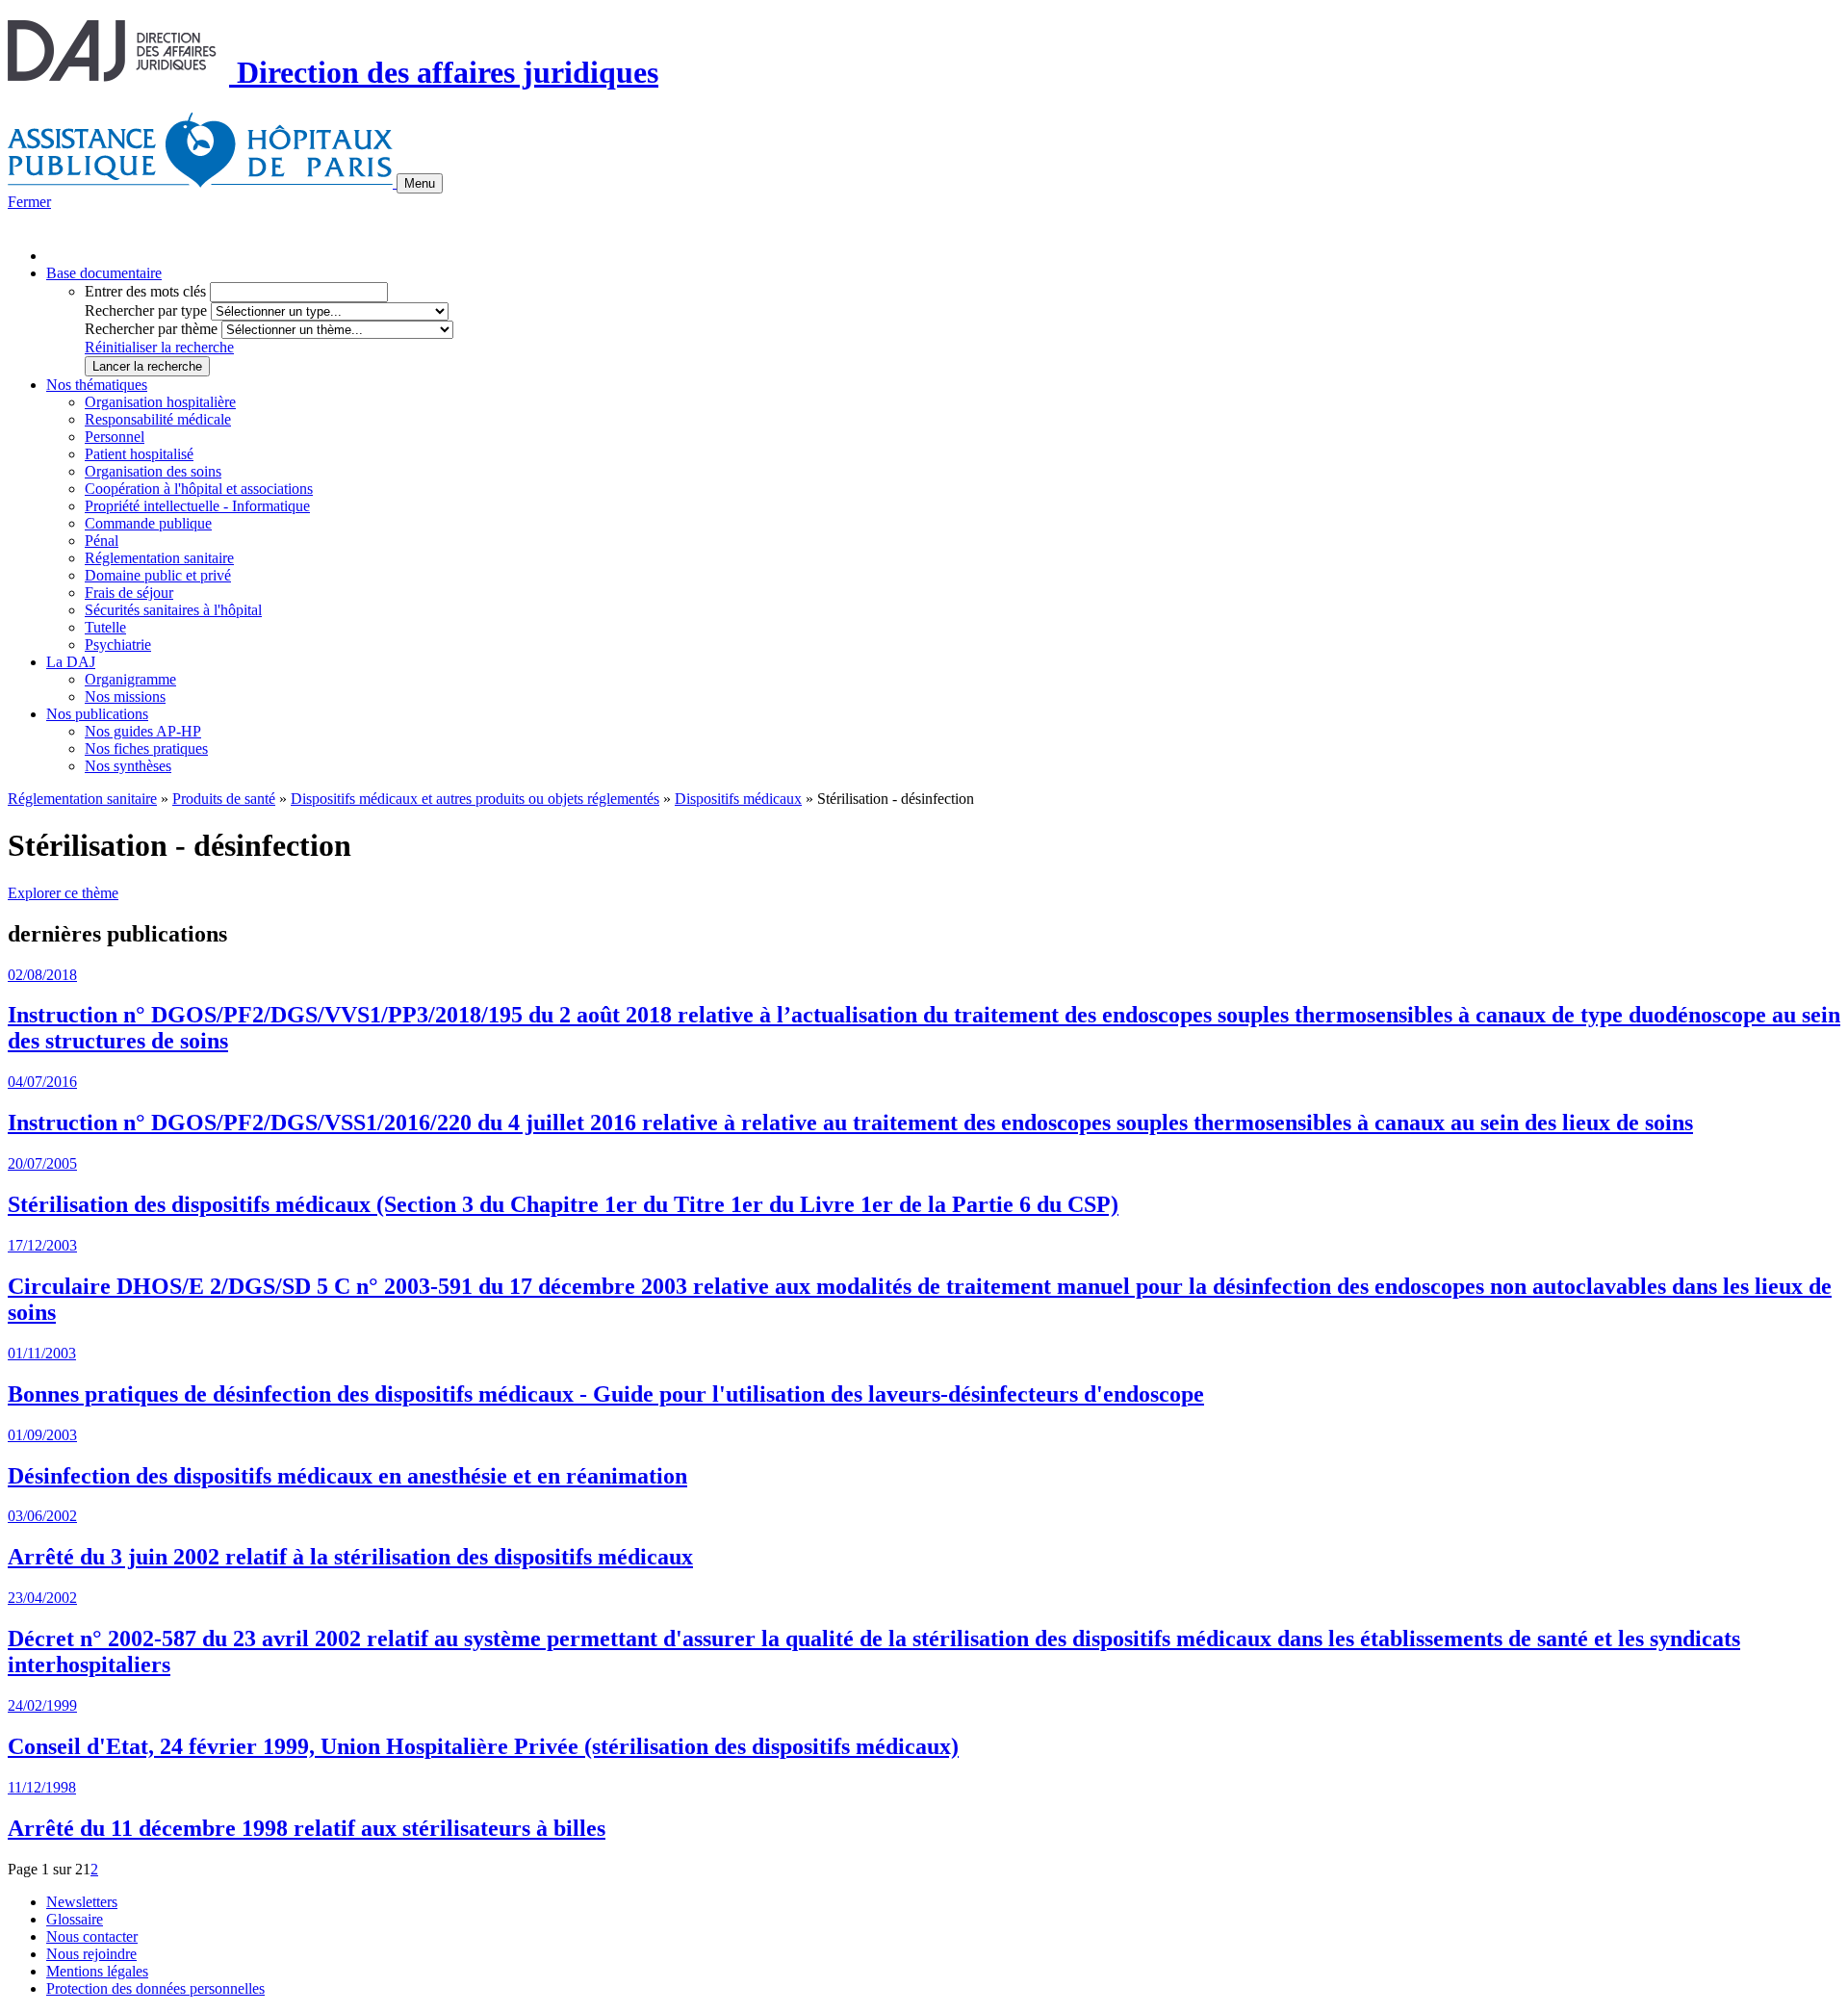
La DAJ (71, 662)
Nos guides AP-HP (143, 731)
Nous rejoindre (91, 1954)
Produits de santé (224, 799)
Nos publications (97, 714)
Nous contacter (92, 1936)
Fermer (29, 202)
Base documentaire (104, 273)
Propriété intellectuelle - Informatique (197, 506)
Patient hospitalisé (139, 454)
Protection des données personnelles (155, 1988)
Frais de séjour (129, 593)
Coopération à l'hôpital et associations (199, 489)
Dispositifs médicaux (738, 799)
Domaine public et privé (158, 575)
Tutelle (105, 627)
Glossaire (75, 1919)
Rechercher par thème (151, 329)
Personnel (115, 437)
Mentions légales (97, 1971)
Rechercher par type (146, 310)
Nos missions (125, 697)
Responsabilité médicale (158, 419)
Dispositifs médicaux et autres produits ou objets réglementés (475, 799)
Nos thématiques (97, 385)
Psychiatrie (118, 645)
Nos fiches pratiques (146, 748)
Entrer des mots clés (145, 291)
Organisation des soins (153, 471)
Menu (420, 183)
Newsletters (82, 1902)
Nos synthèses (128, 766)
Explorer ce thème (63, 893)
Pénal (102, 541)
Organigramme (130, 679)
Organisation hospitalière (160, 402)
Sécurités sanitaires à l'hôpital (173, 610)
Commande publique (148, 523)
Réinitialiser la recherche (159, 347)
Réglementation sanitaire (159, 558)
